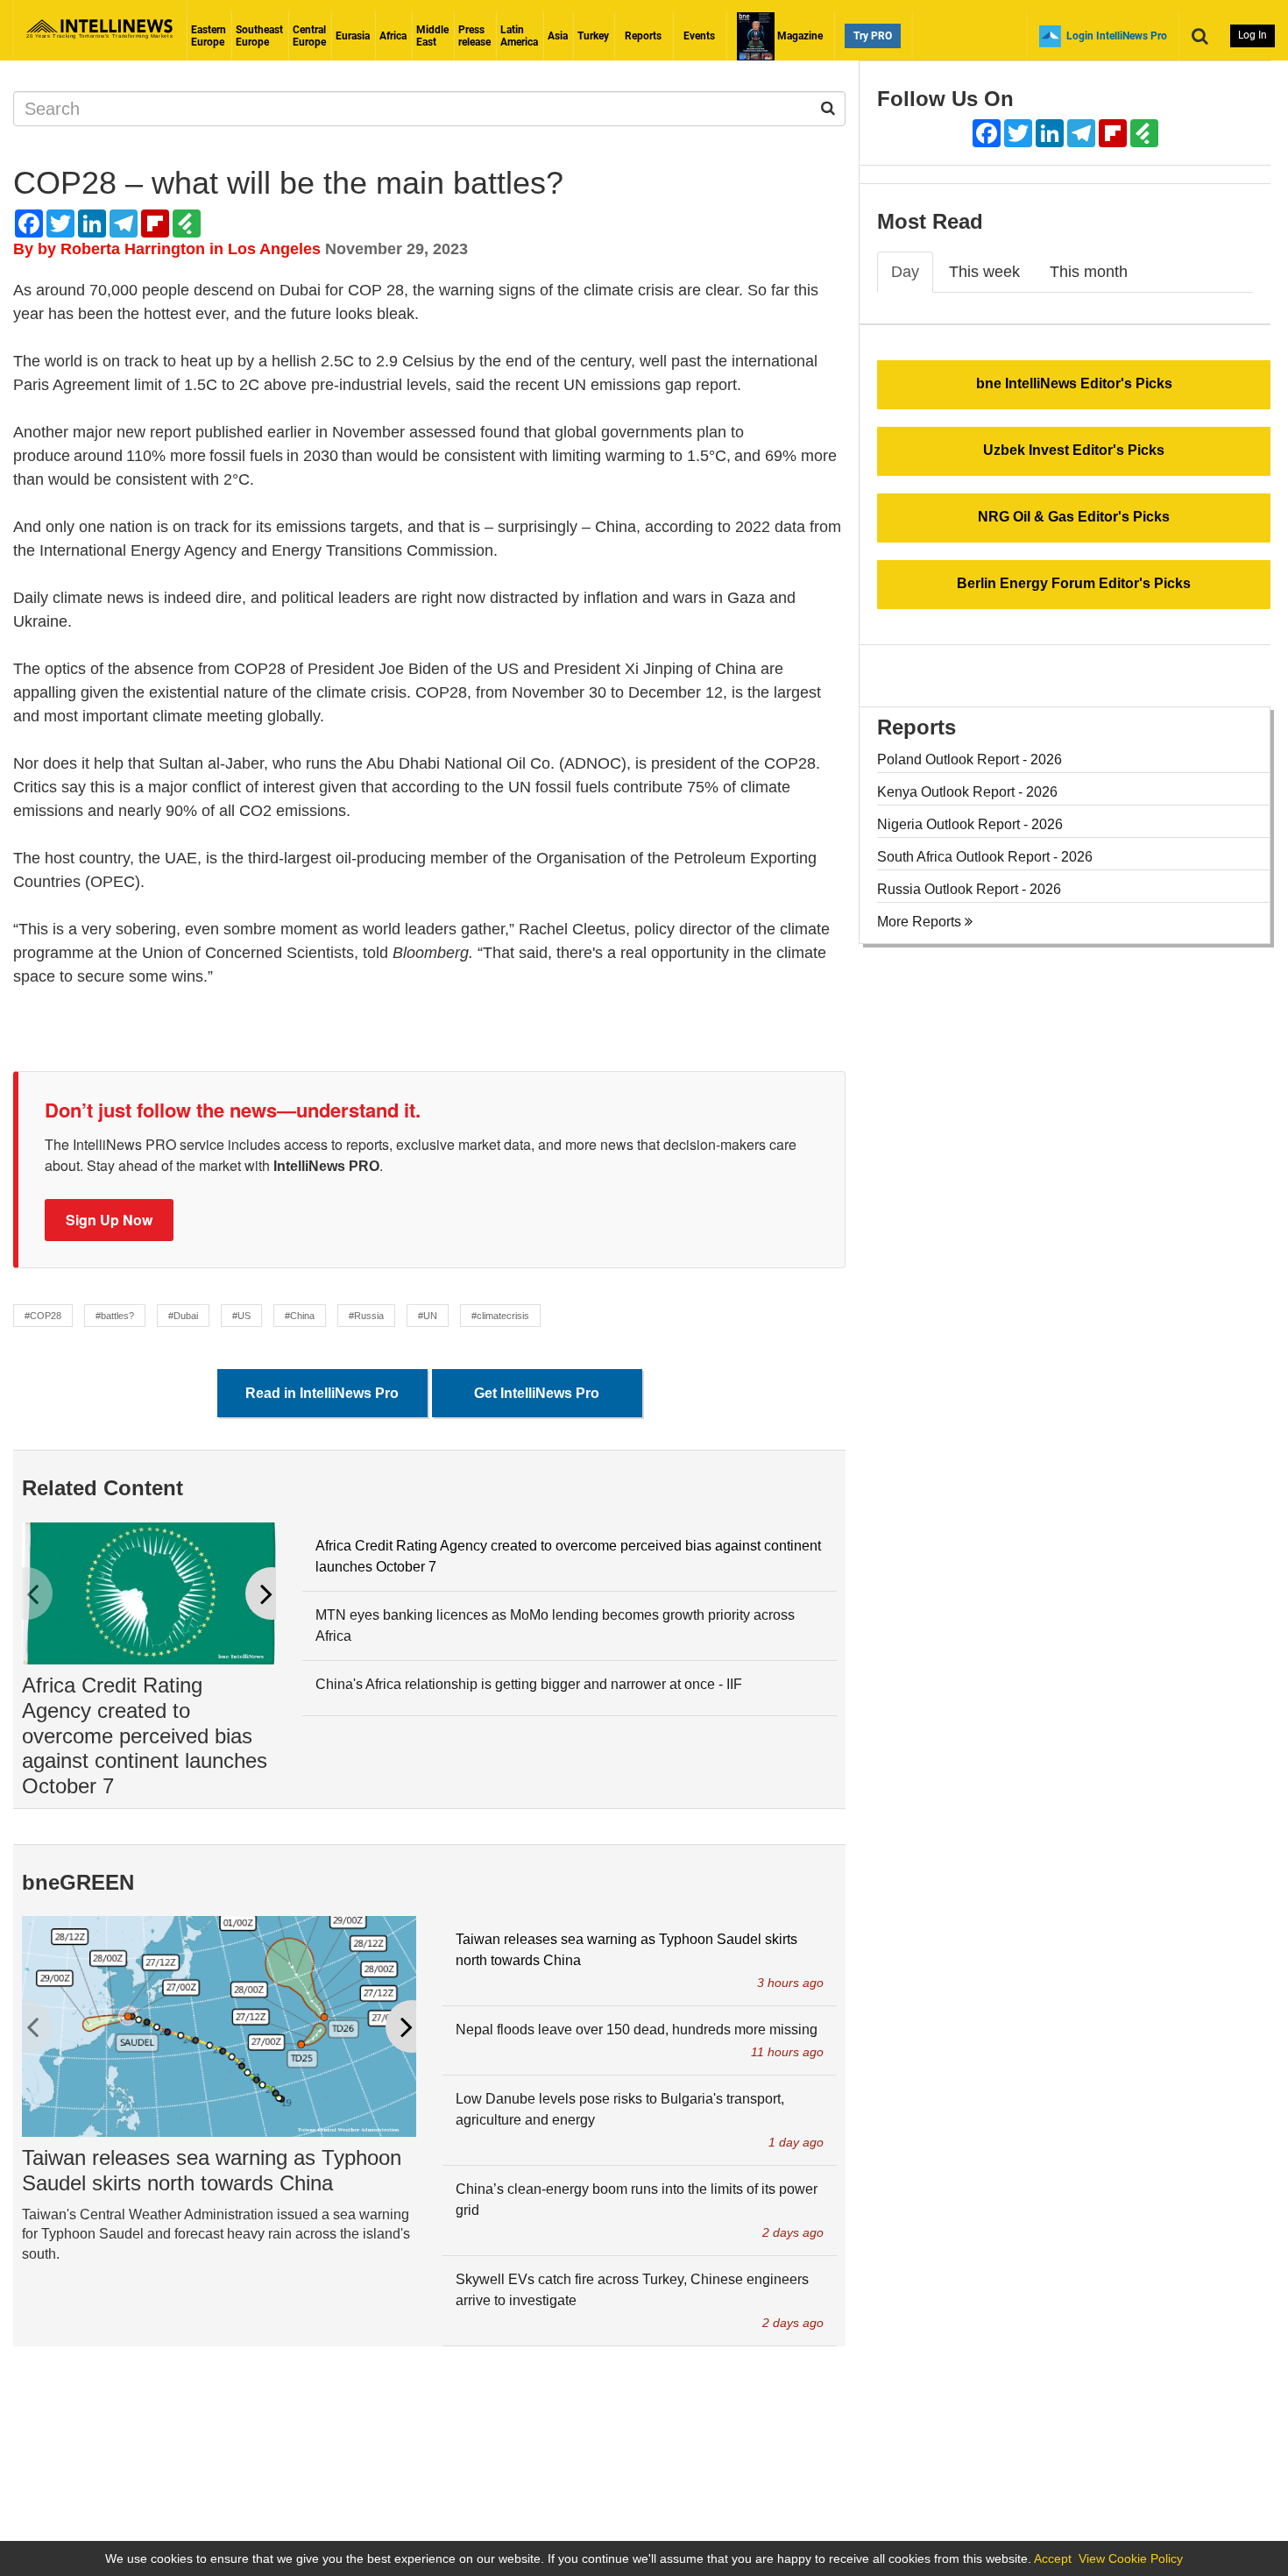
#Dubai (183, 1316)
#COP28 (43, 1316)
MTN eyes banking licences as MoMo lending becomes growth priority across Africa (555, 1625)
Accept (1053, 2558)
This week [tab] (984, 272)
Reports (643, 36)
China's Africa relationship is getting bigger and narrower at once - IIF (529, 1684)
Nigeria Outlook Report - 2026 (970, 824)
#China (300, 1316)
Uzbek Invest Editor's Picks (1074, 450)
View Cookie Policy (1131, 2558)
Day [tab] (905, 272)
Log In (1253, 35)
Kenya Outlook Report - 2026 (967, 792)
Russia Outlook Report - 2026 (969, 889)
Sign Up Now (109, 1220)
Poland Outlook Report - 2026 (970, 759)
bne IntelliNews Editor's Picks (1074, 383)
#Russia (366, 1316)
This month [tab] (1089, 272)
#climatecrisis (500, 1316)
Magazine (799, 36)
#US (241, 1316)
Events (699, 36)
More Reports (921, 922)
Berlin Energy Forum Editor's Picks (1074, 583)
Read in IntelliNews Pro (322, 1393)
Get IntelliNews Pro (537, 1393)
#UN (428, 1316)
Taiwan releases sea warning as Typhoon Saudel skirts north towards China (212, 2170)
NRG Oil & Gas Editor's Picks (1074, 517)
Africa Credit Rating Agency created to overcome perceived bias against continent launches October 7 (145, 1735)
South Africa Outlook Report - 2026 (985, 857)
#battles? (115, 1316)
